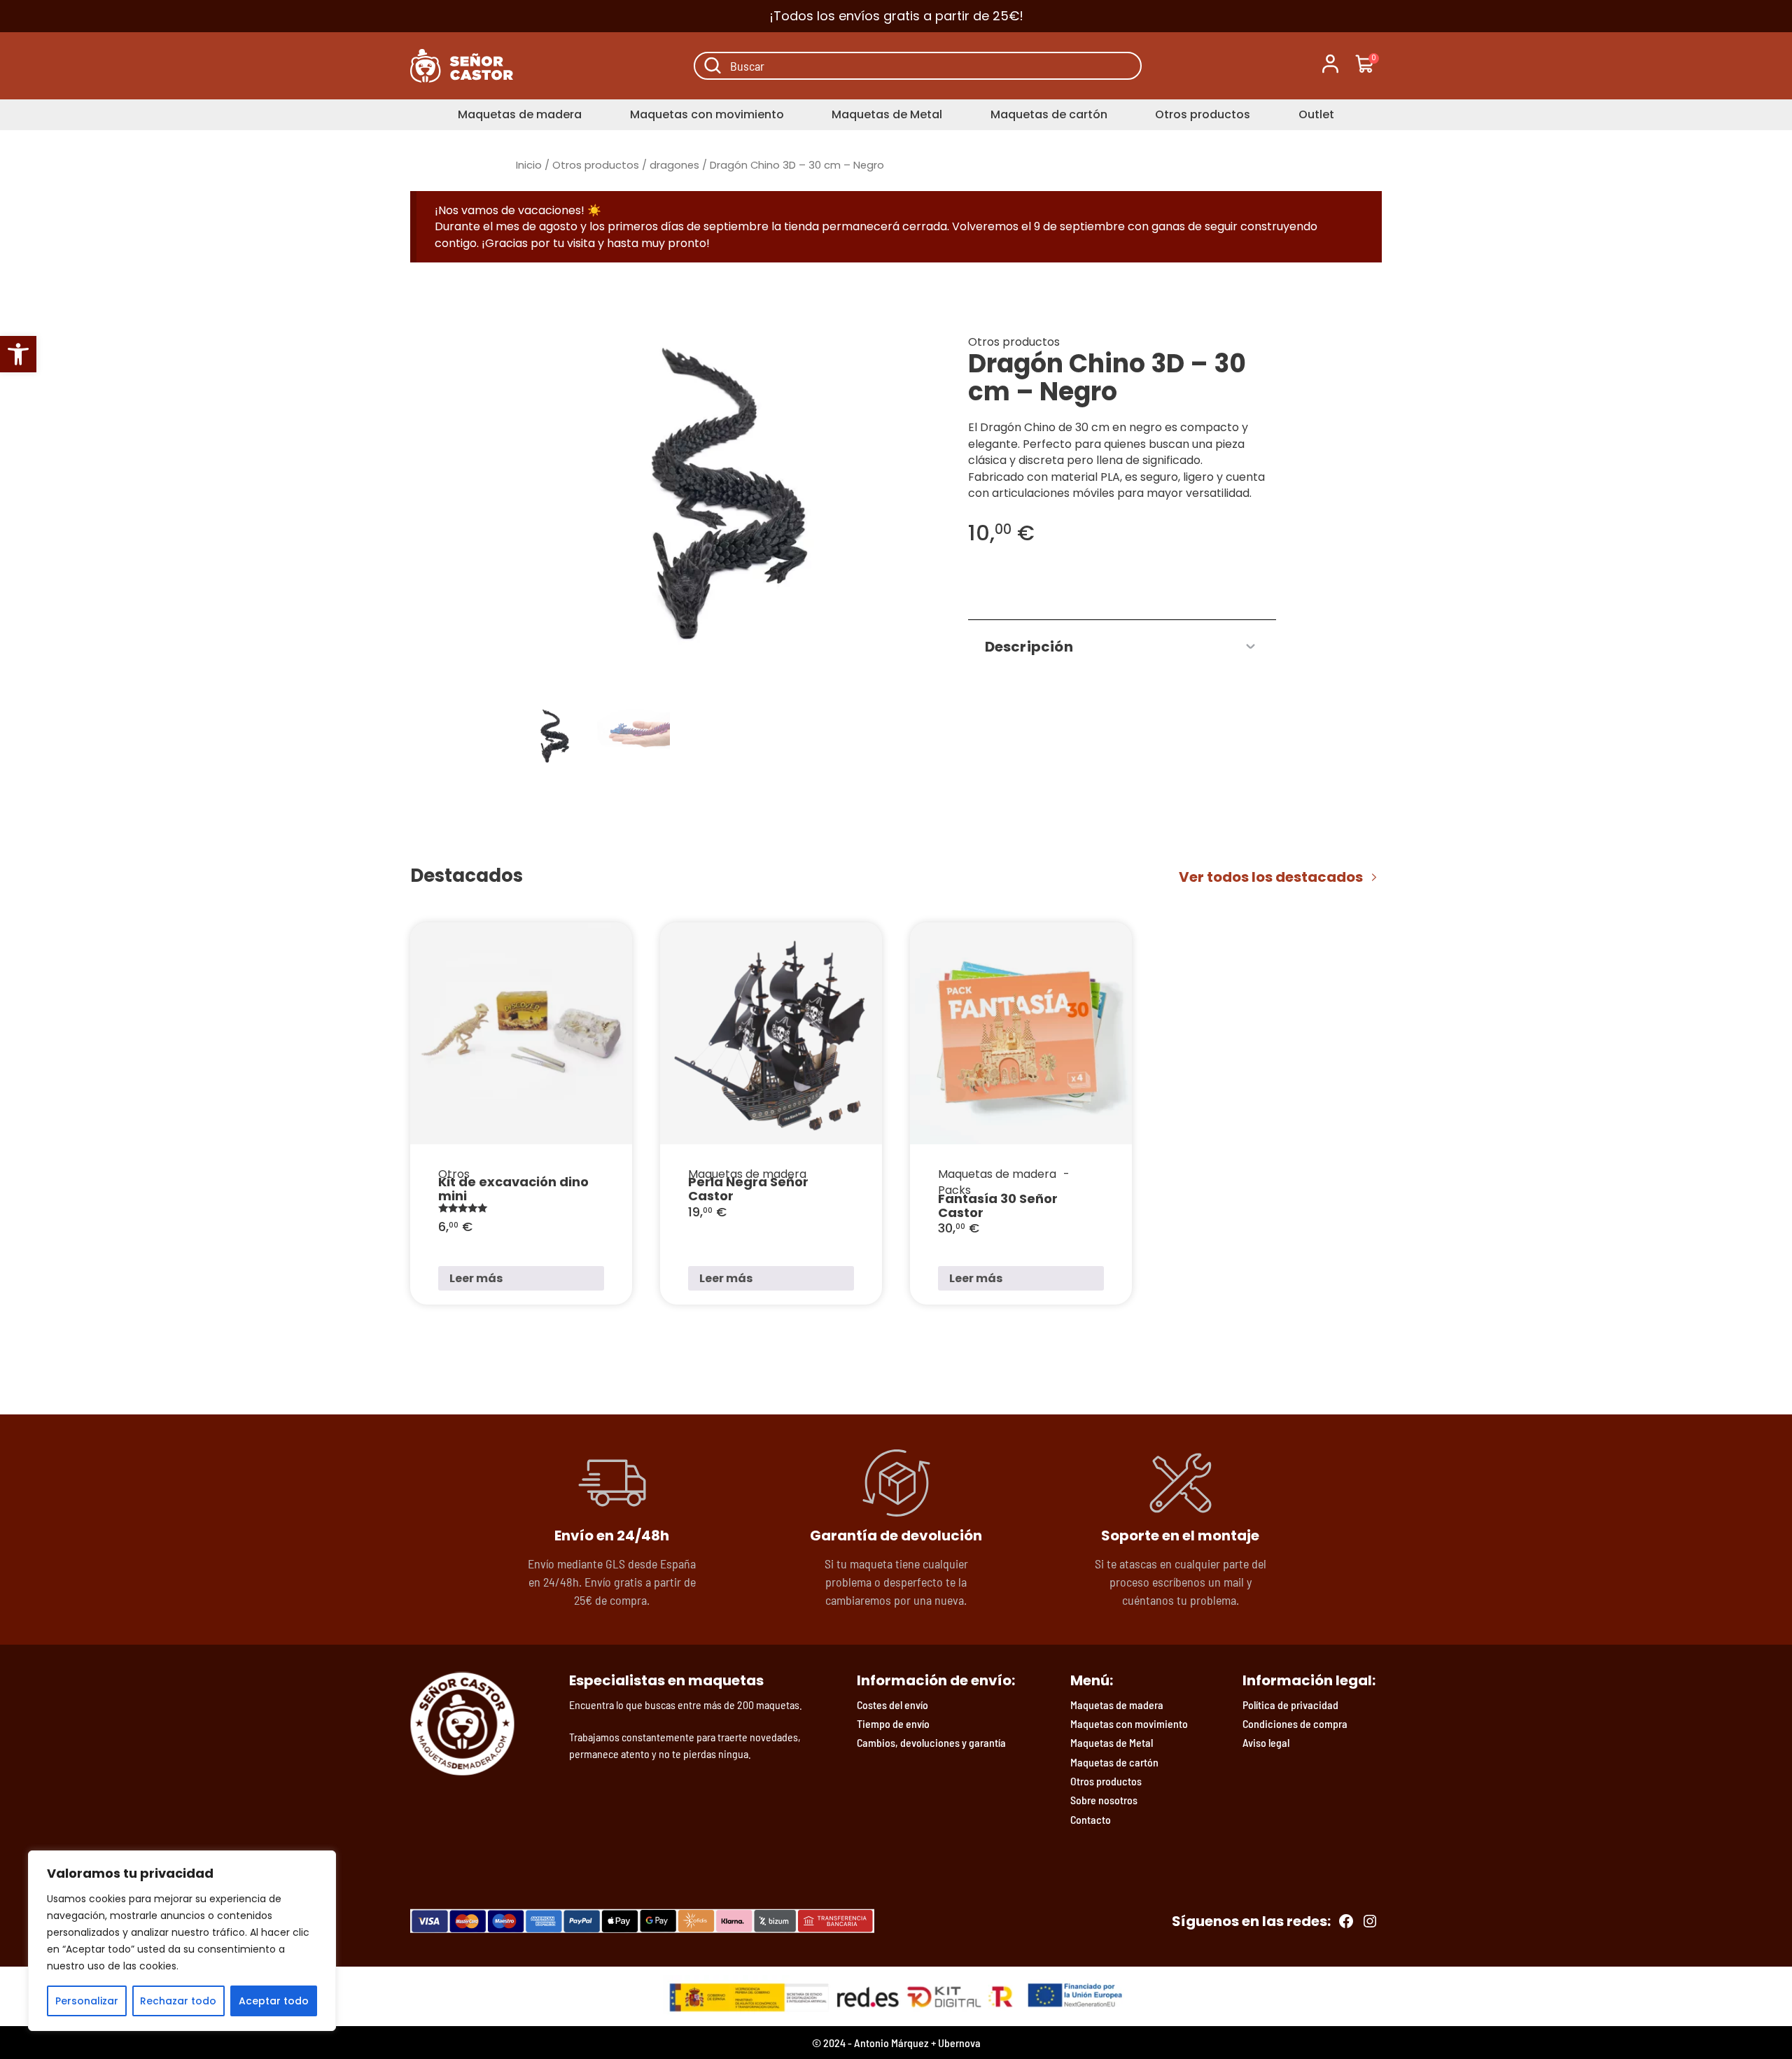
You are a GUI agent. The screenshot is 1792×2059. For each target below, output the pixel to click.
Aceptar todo (274, 2001)
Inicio (529, 165)
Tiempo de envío (893, 1723)
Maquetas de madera (520, 114)
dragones (674, 165)
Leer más (476, 1278)
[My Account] (1330, 66)
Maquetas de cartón (1049, 114)
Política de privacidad (1290, 1705)
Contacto (1091, 1819)
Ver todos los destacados (1271, 877)
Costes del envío (892, 1705)
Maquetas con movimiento (707, 114)
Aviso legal (1266, 1742)
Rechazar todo (178, 2001)
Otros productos (1203, 114)
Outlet (1316, 114)
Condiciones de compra (1295, 1723)
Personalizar (87, 2001)
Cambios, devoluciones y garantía (931, 1742)
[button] (18, 354)
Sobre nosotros (1104, 1800)
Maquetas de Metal (887, 114)
